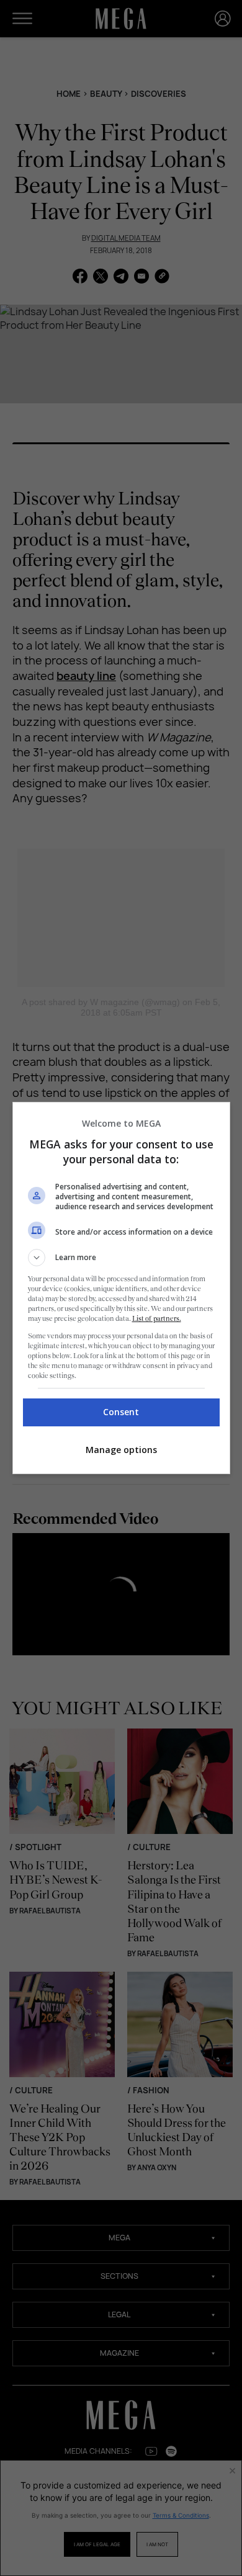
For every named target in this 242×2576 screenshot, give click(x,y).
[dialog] (121, 1288)
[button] (121, 1258)
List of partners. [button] (157, 1318)
